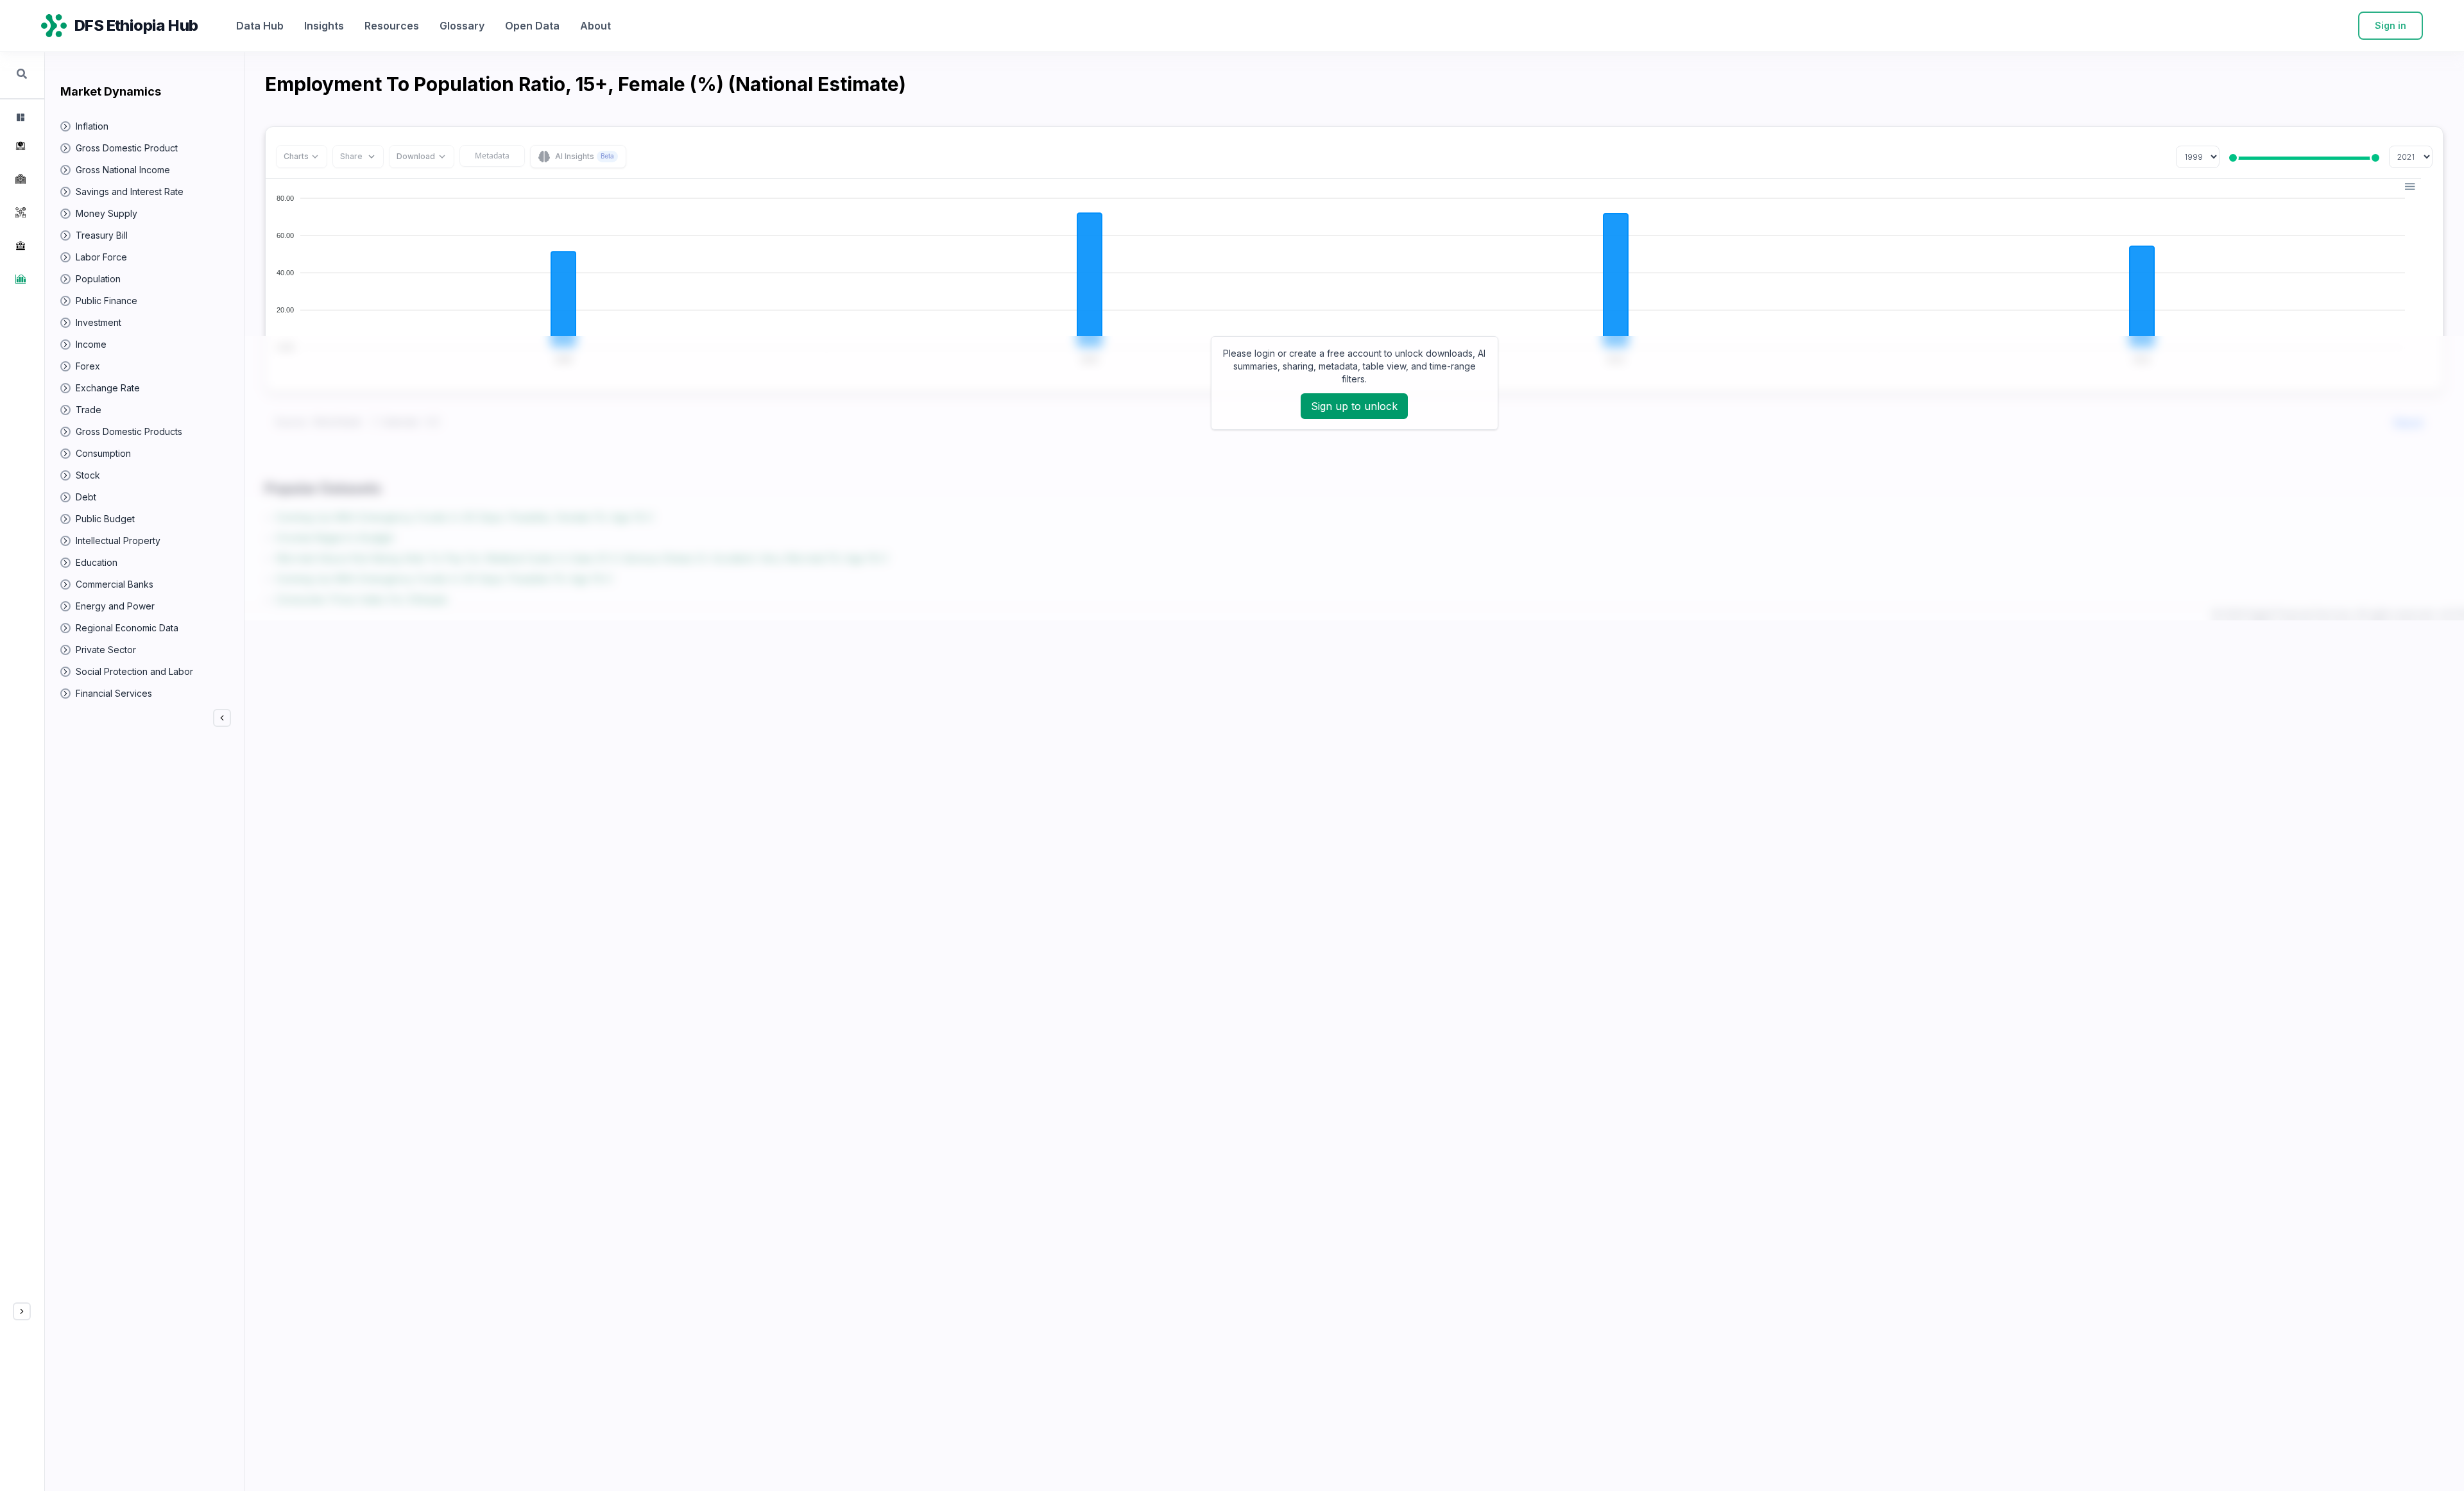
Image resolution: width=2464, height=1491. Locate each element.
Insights (324, 26)
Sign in (2391, 25)
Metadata (492, 156)
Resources (392, 26)
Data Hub (260, 26)
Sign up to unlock (1354, 406)
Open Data (532, 26)
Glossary (462, 26)
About (595, 26)
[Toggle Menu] (22, 1311)
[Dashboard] (19, 117)
